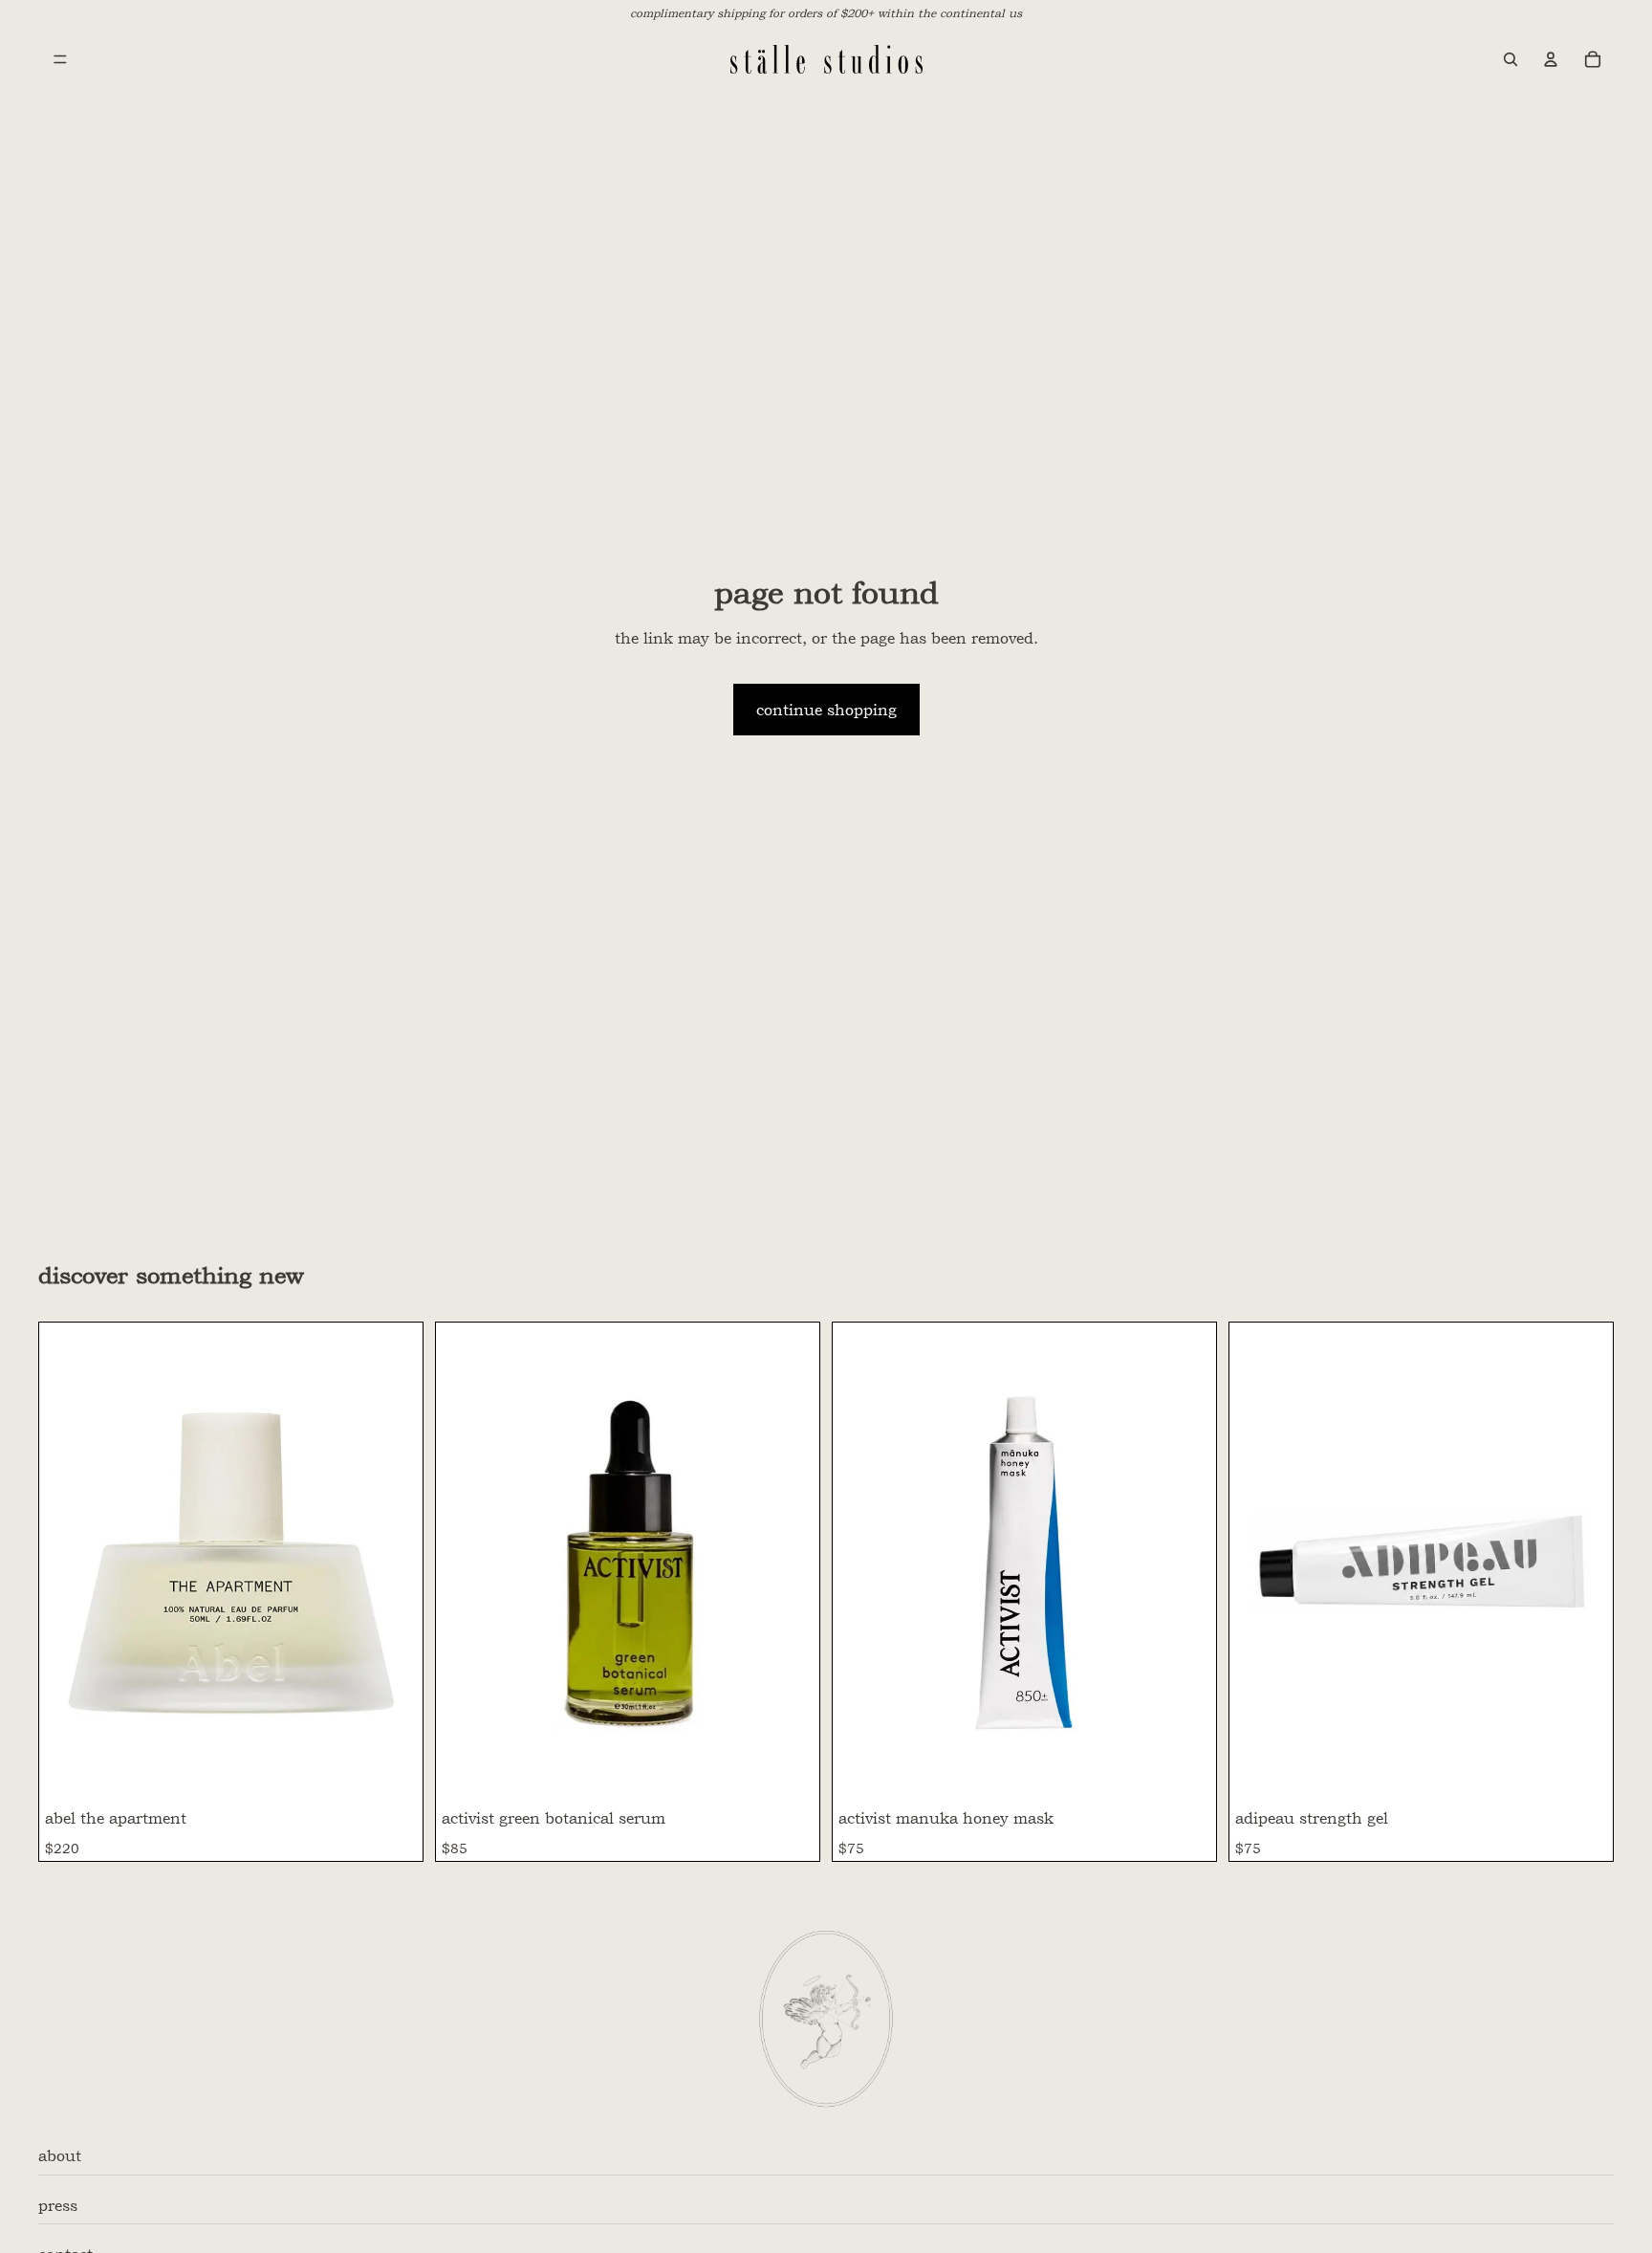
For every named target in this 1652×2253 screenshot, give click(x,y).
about (60, 2155)
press (58, 2205)
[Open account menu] (1551, 59)
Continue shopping (826, 710)
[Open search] (1511, 59)
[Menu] (60, 59)
